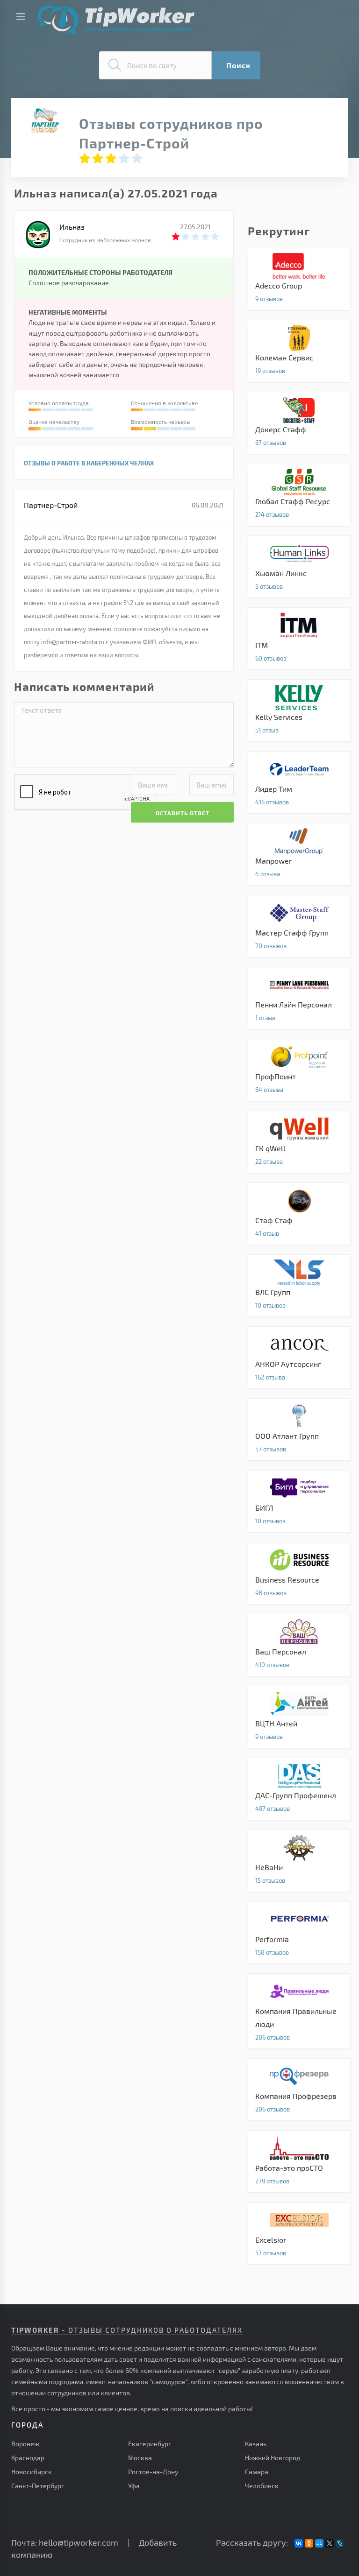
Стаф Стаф (299, 1214)
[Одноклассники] (309, 2543)
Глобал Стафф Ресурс (299, 495)
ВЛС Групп (299, 1286)
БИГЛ (299, 1501)
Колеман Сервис (299, 351)
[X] (330, 2543)
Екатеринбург (150, 2444)
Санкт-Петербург (38, 2486)
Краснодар (28, 2458)
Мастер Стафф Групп (299, 926)
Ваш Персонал (299, 1645)
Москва (140, 2458)
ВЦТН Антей (299, 1717)
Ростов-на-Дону (153, 2472)
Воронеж (25, 2444)
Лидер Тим (299, 782)
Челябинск (262, 2486)
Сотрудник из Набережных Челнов (105, 240)
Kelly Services (299, 711)
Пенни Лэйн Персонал (299, 998)
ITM (299, 639)
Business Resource (299, 1573)
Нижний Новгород (273, 2458)
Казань (256, 2444)
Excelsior (299, 2233)
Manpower (299, 854)
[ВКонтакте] (299, 2543)
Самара (257, 2472)
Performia (299, 1933)
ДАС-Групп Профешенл (299, 1789)
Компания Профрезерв (299, 2090)
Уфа (134, 2486)
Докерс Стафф (299, 423)
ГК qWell (299, 1142)
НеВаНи (299, 1861)
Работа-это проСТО (299, 2161)
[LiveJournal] (340, 2543)
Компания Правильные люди (299, 2011)
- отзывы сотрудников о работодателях (127, 2330)
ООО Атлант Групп (299, 1429)
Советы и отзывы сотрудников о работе (116, 20)
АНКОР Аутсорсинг (299, 1358)
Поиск (238, 65)
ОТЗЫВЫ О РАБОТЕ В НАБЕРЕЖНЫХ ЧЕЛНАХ (89, 463)
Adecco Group (299, 279)
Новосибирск (32, 2472)
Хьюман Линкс (299, 567)
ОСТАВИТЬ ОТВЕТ (183, 813)
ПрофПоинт (299, 1070)
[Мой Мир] (319, 2543)
